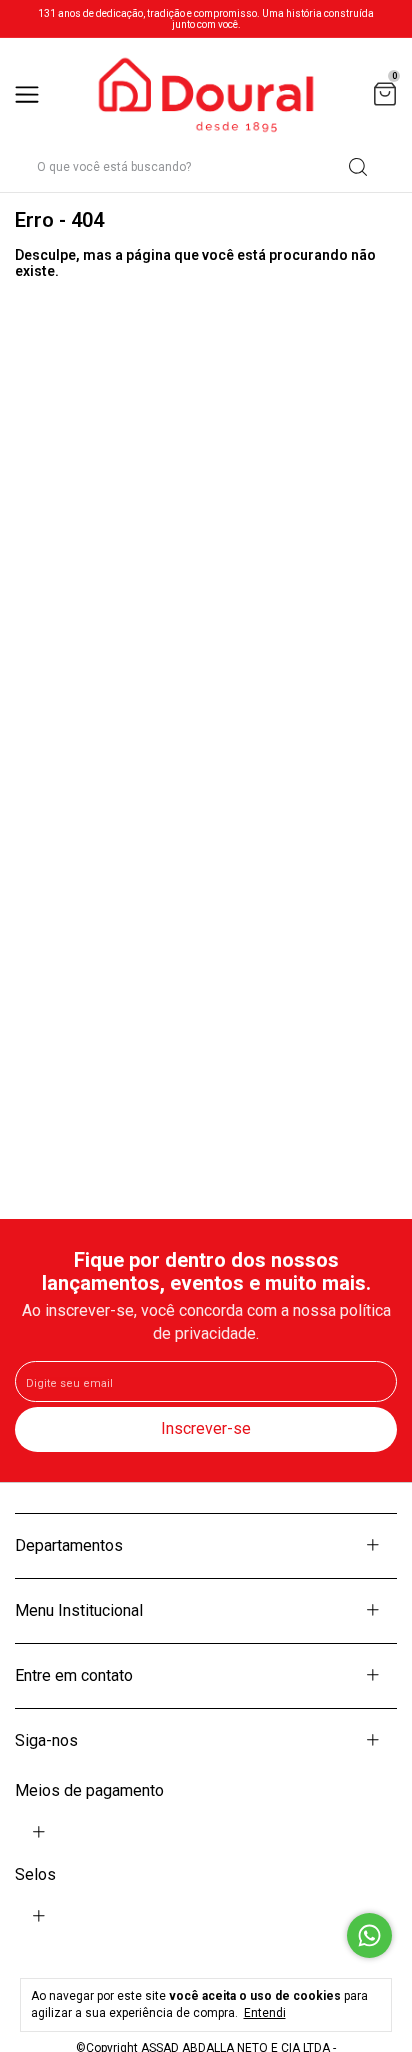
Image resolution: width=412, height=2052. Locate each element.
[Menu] (30, 96)
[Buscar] (356, 167)
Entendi (265, 2013)
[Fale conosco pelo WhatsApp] (369, 1935)
